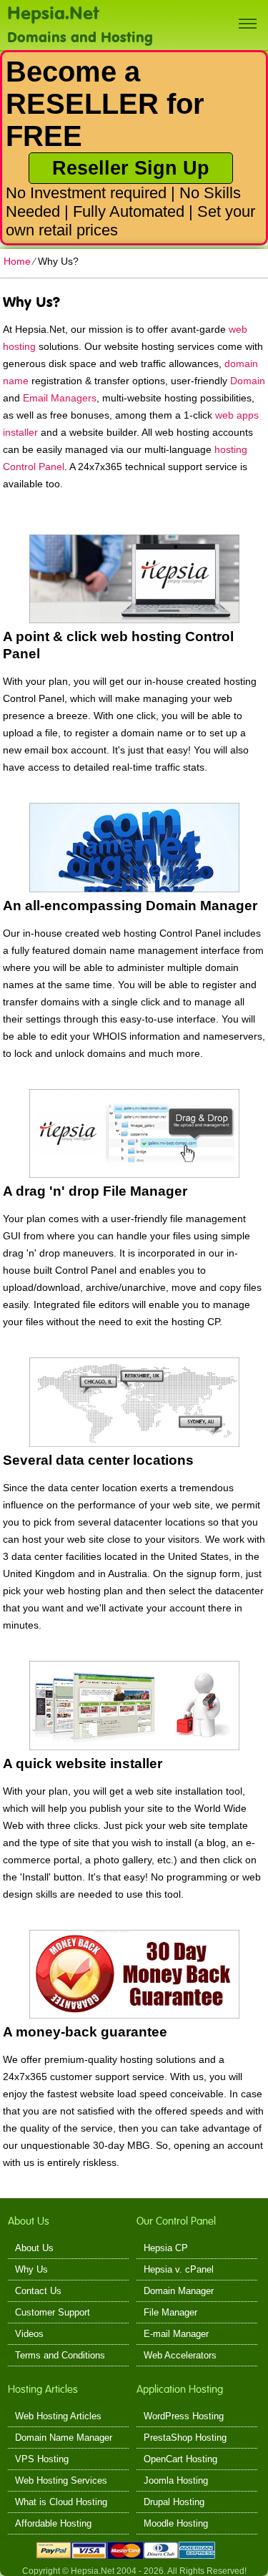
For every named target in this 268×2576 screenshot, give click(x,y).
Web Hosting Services (61, 2480)
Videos (29, 2334)
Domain (248, 381)
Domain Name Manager (64, 2438)
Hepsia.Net (53, 12)
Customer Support (53, 2312)
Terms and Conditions (60, 2355)
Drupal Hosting (174, 2502)
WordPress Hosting (184, 2416)
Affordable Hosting (53, 2523)
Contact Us (38, 2291)
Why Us (31, 2269)
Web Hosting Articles (58, 2416)
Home (17, 261)
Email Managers (60, 398)
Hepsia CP (166, 2248)
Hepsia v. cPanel (179, 2269)
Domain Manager (179, 2291)
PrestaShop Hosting (185, 2438)
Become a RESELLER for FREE (105, 104)
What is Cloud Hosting (61, 2502)
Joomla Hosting (176, 2480)
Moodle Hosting (176, 2523)
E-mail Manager (176, 2334)
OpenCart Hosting (180, 2459)
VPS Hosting (42, 2459)
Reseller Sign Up (131, 168)
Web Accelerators (180, 2355)
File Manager (170, 2312)
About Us (34, 2248)
